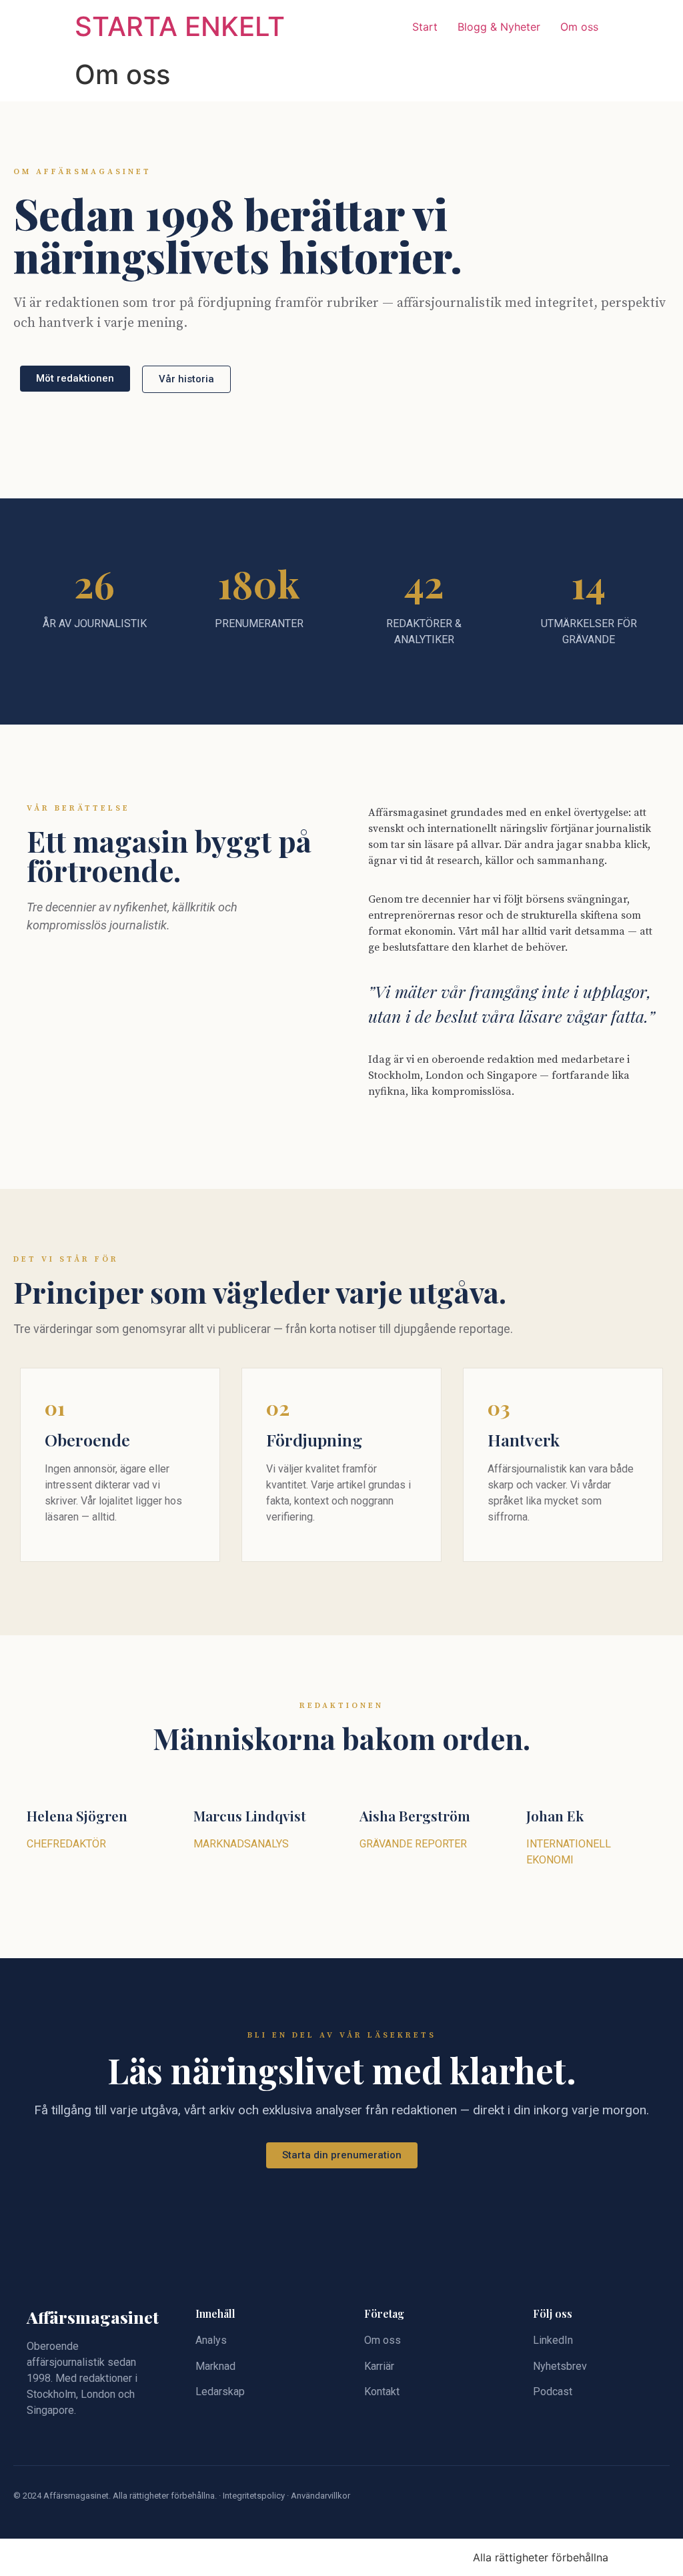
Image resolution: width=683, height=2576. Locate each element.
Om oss (579, 27)
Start (425, 27)
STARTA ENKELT (180, 26)
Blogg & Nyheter (499, 27)
